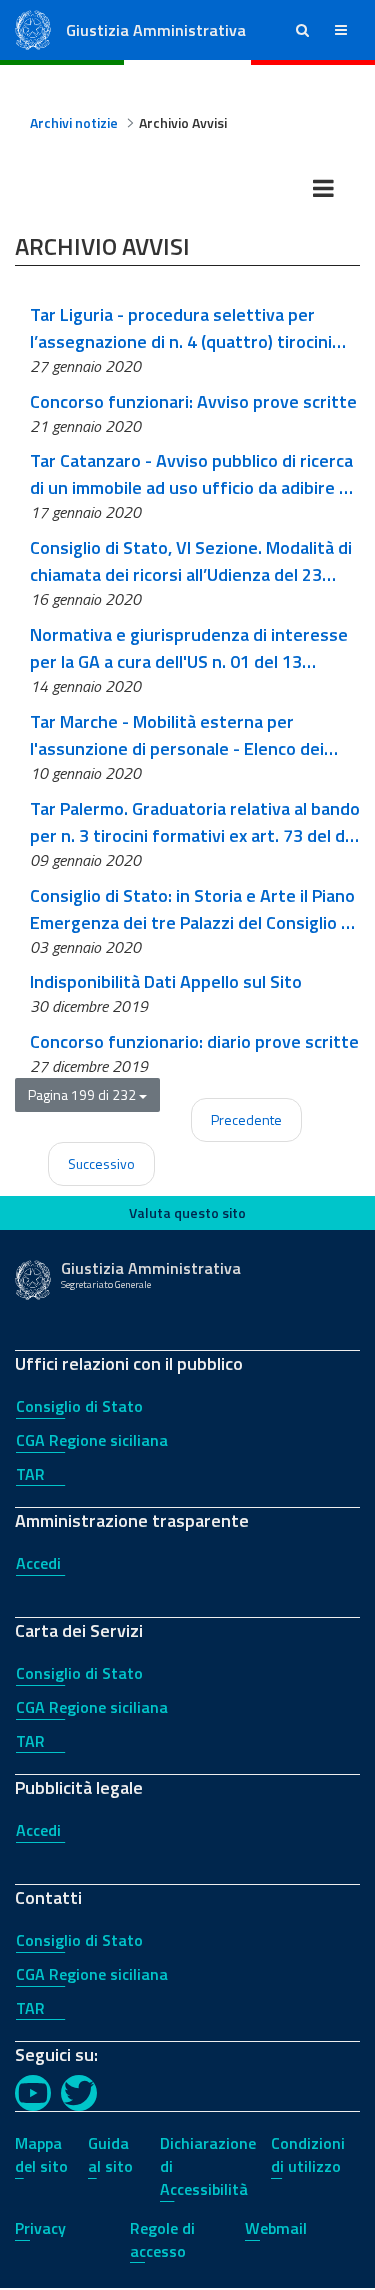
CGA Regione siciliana (92, 1440)
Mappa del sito (41, 2154)
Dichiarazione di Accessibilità (208, 2166)
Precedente (246, 1119)
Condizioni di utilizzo (308, 2154)
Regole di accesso (162, 2239)
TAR (30, 1474)
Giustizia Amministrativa (156, 30)
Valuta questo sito (187, 1212)
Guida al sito (110, 2154)
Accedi (38, 1563)
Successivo (101, 1163)
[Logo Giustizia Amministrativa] (33, 28)
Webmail (276, 2228)
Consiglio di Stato (79, 1406)
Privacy (40, 2228)
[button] (302, 30)
